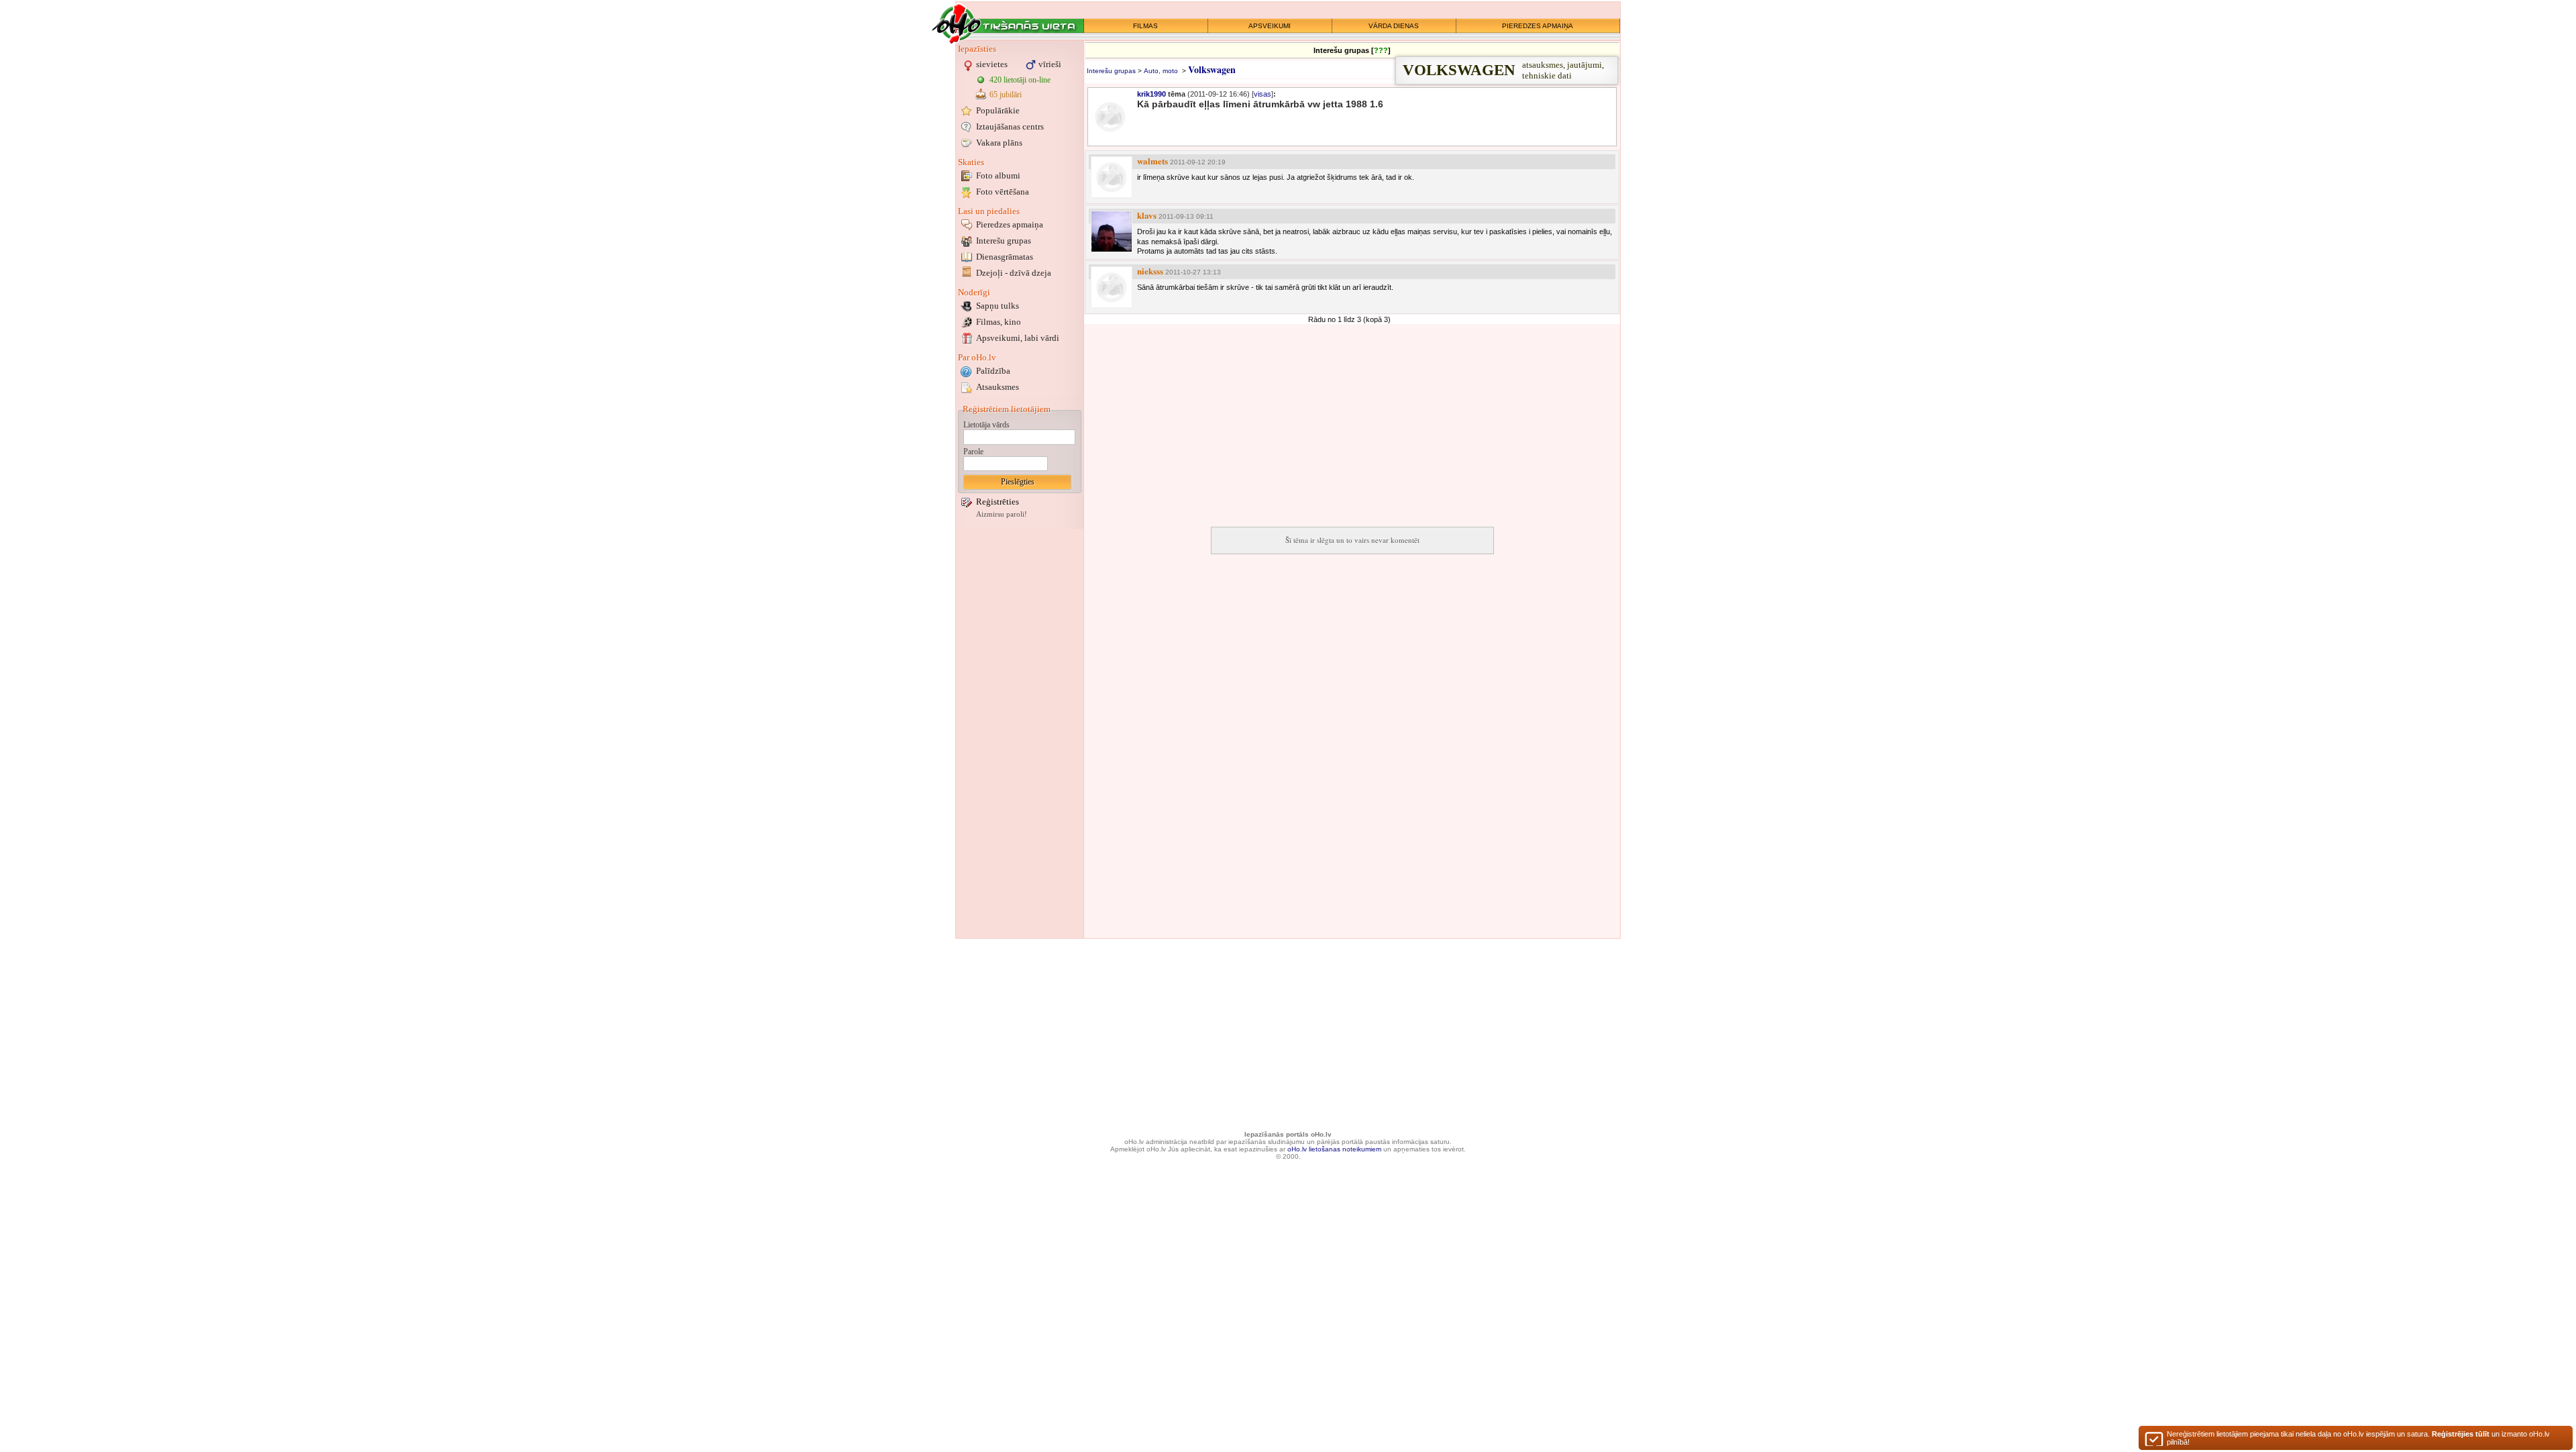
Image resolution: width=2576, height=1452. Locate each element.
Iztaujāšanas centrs (1010, 126)
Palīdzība (993, 371)
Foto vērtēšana (1003, 192)
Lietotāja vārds (986, 425)
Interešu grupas (1004, 241)
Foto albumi (998, 175)
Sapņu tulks (998, 306)
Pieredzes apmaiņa (1010, 224)
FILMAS (1145, 26)
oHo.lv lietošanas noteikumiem (1334, 1149)
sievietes (992, 64)
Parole (973, 452)
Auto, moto (1161, 71)
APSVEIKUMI (1270, 26)
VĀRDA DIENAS (1394, 26)
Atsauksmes (998, 387)
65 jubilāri (1006, 95)
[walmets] (1112, 177)
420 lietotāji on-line (1020, 80)
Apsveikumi (1018, 338)
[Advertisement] (1020, 733)
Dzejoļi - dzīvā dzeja (1014, 273)
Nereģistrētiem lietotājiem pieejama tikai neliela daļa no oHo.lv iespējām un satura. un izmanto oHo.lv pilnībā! (2358, 1438)
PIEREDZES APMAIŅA (1538, 26)
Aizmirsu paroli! (1002, 514)
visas (1263, 94)
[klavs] (1112, 231)
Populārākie (998, 110)
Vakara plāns (999, 143)
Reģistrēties (998, 502)
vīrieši (1050, 64)
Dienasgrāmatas (1005, 257)
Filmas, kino (999, 322)
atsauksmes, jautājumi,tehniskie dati (1503, 70)
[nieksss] (1112, 287)
